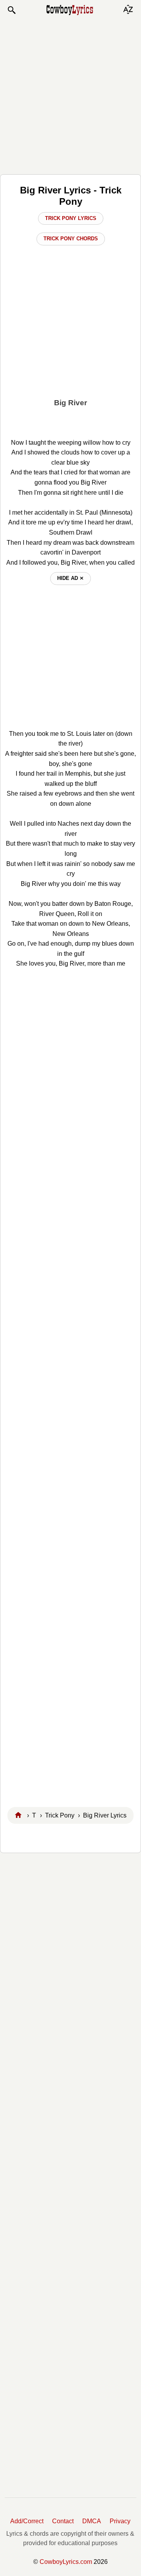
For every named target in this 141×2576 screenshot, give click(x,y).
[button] (11, 10)
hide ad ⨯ (70, 578)
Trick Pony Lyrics (71, 218)
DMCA (92, 2521)
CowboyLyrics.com (66, 2562)
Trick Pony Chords (71, 239)
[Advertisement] (70, 95)
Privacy (120, 2521)
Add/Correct (27, 2521)
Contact (63, 2521)
